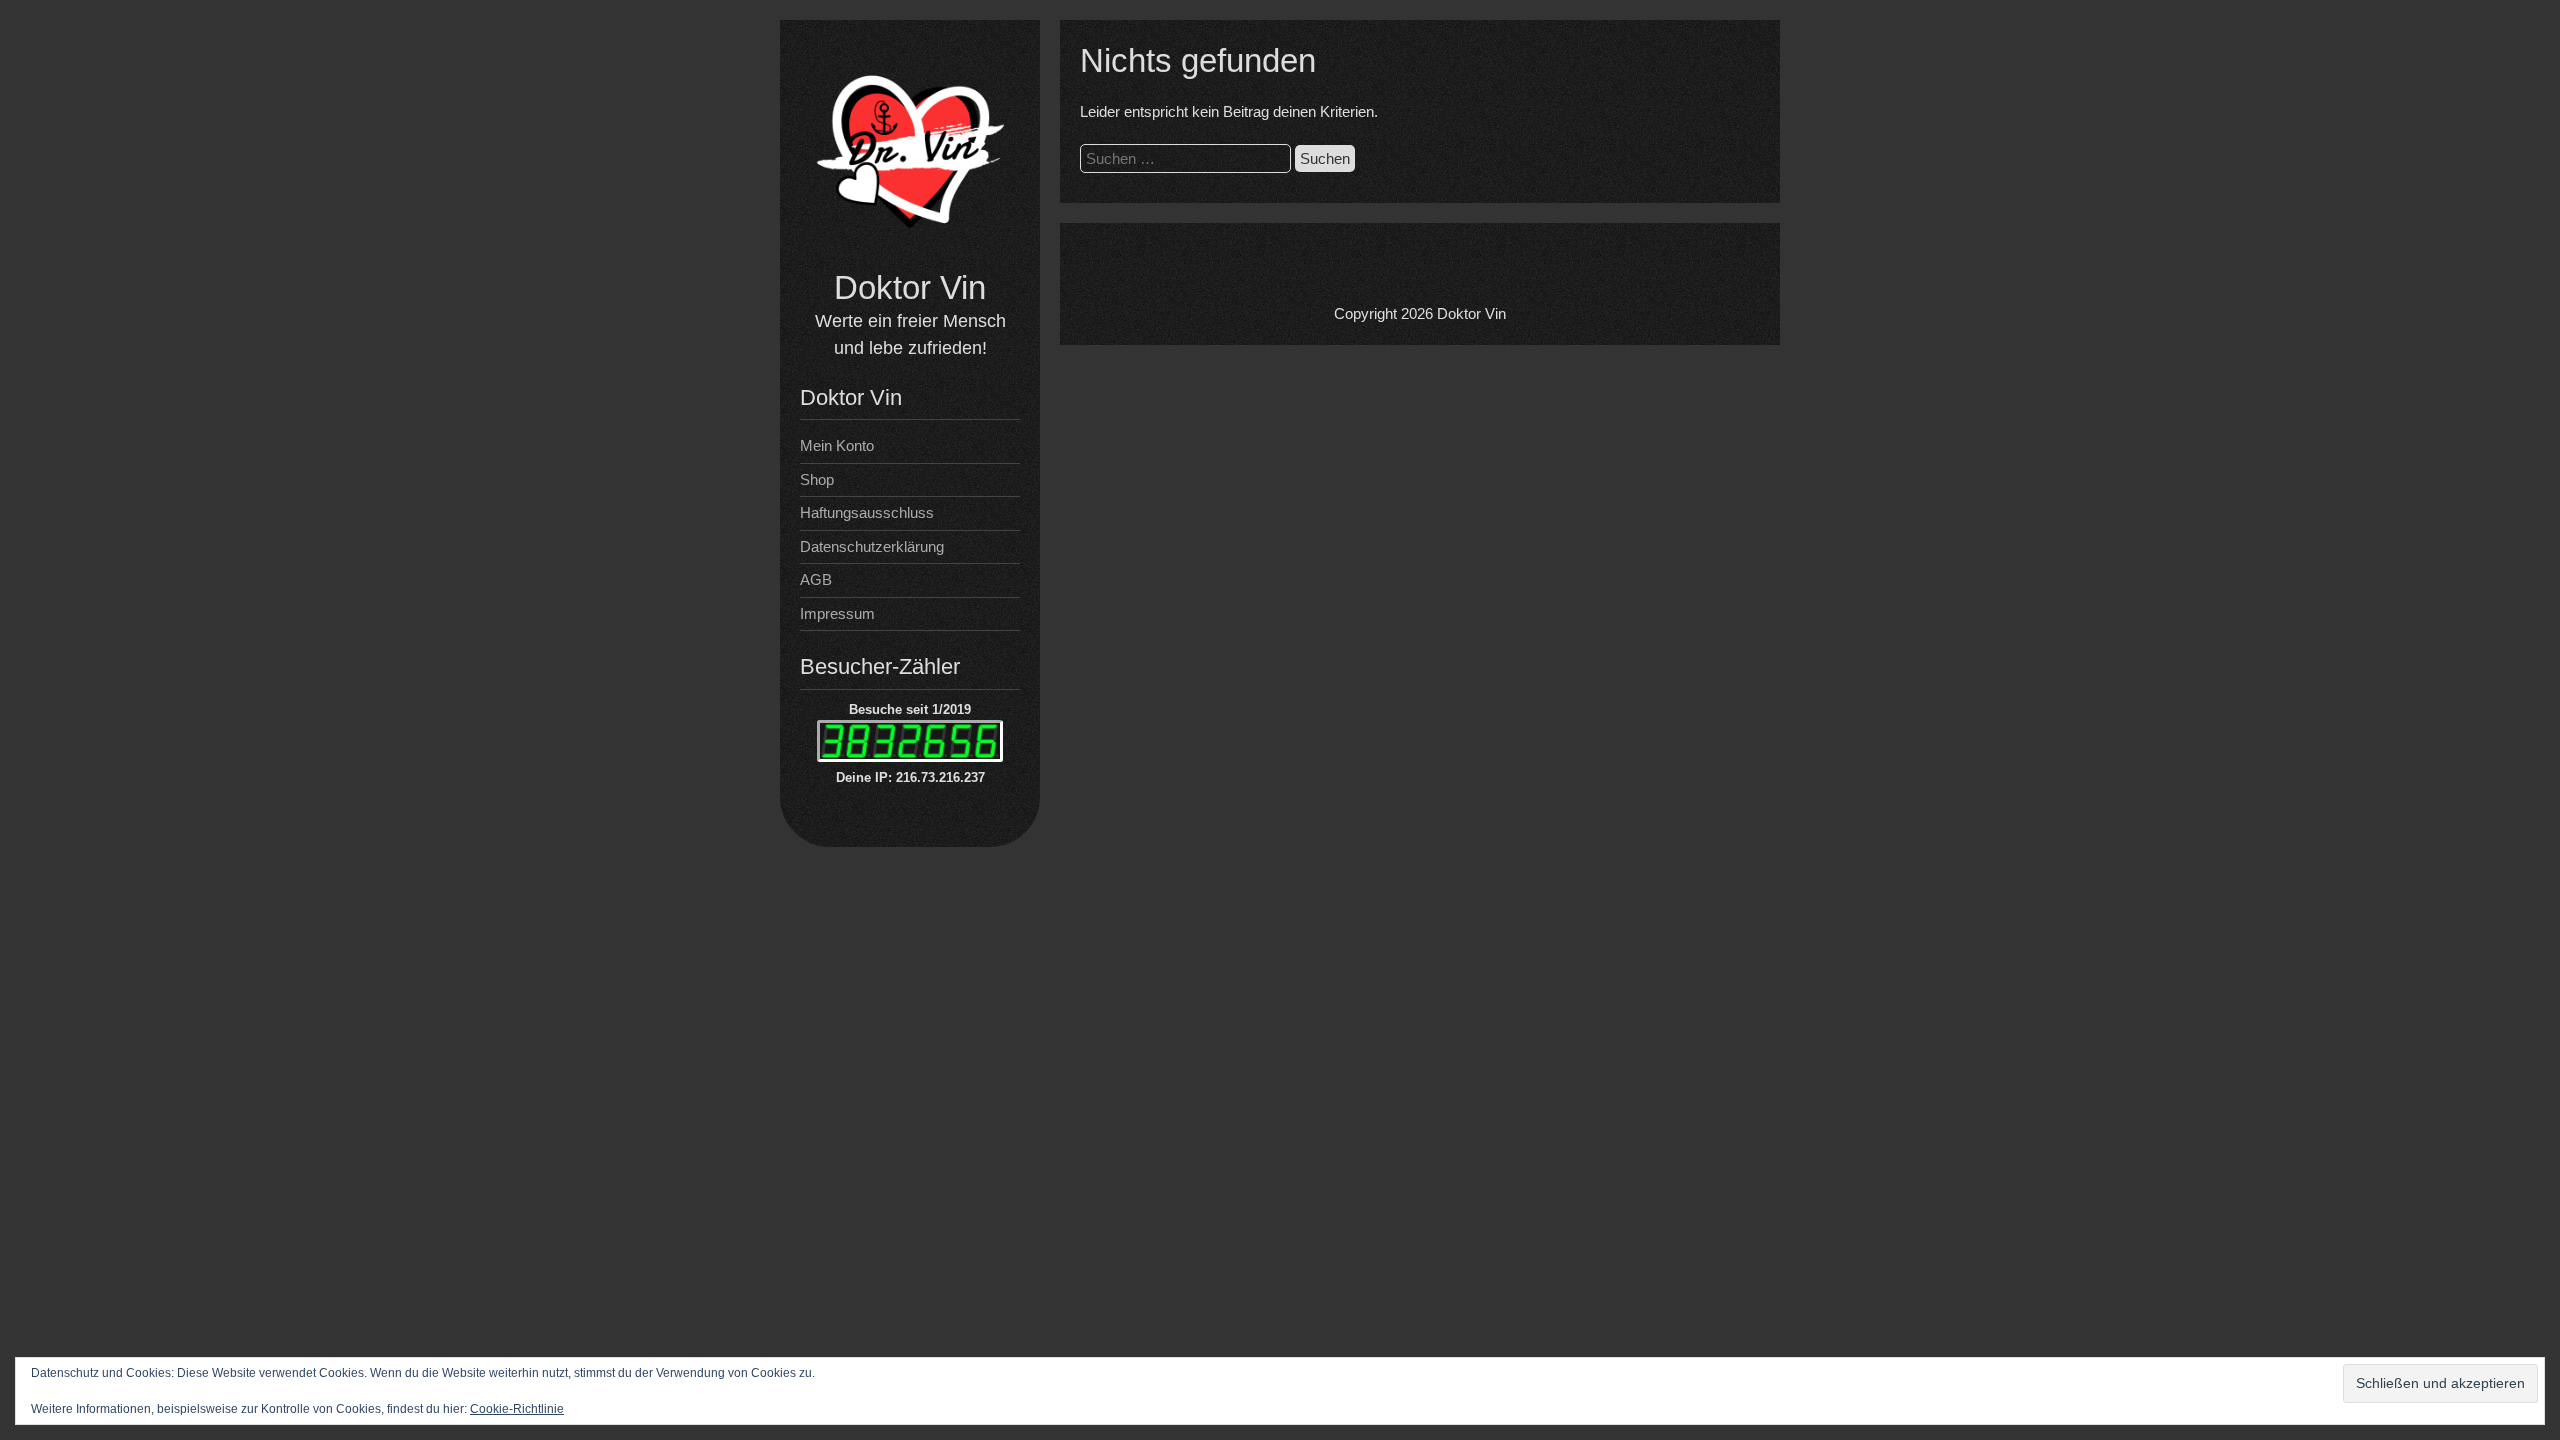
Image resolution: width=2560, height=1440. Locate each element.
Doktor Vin (910, 287)
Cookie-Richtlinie (517, 1409)
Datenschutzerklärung (872, 546)
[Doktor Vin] (910, 254)
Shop (817, 479)
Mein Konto (837, 445)
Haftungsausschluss (867, 512)
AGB (816, 579)
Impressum (837, 613)
